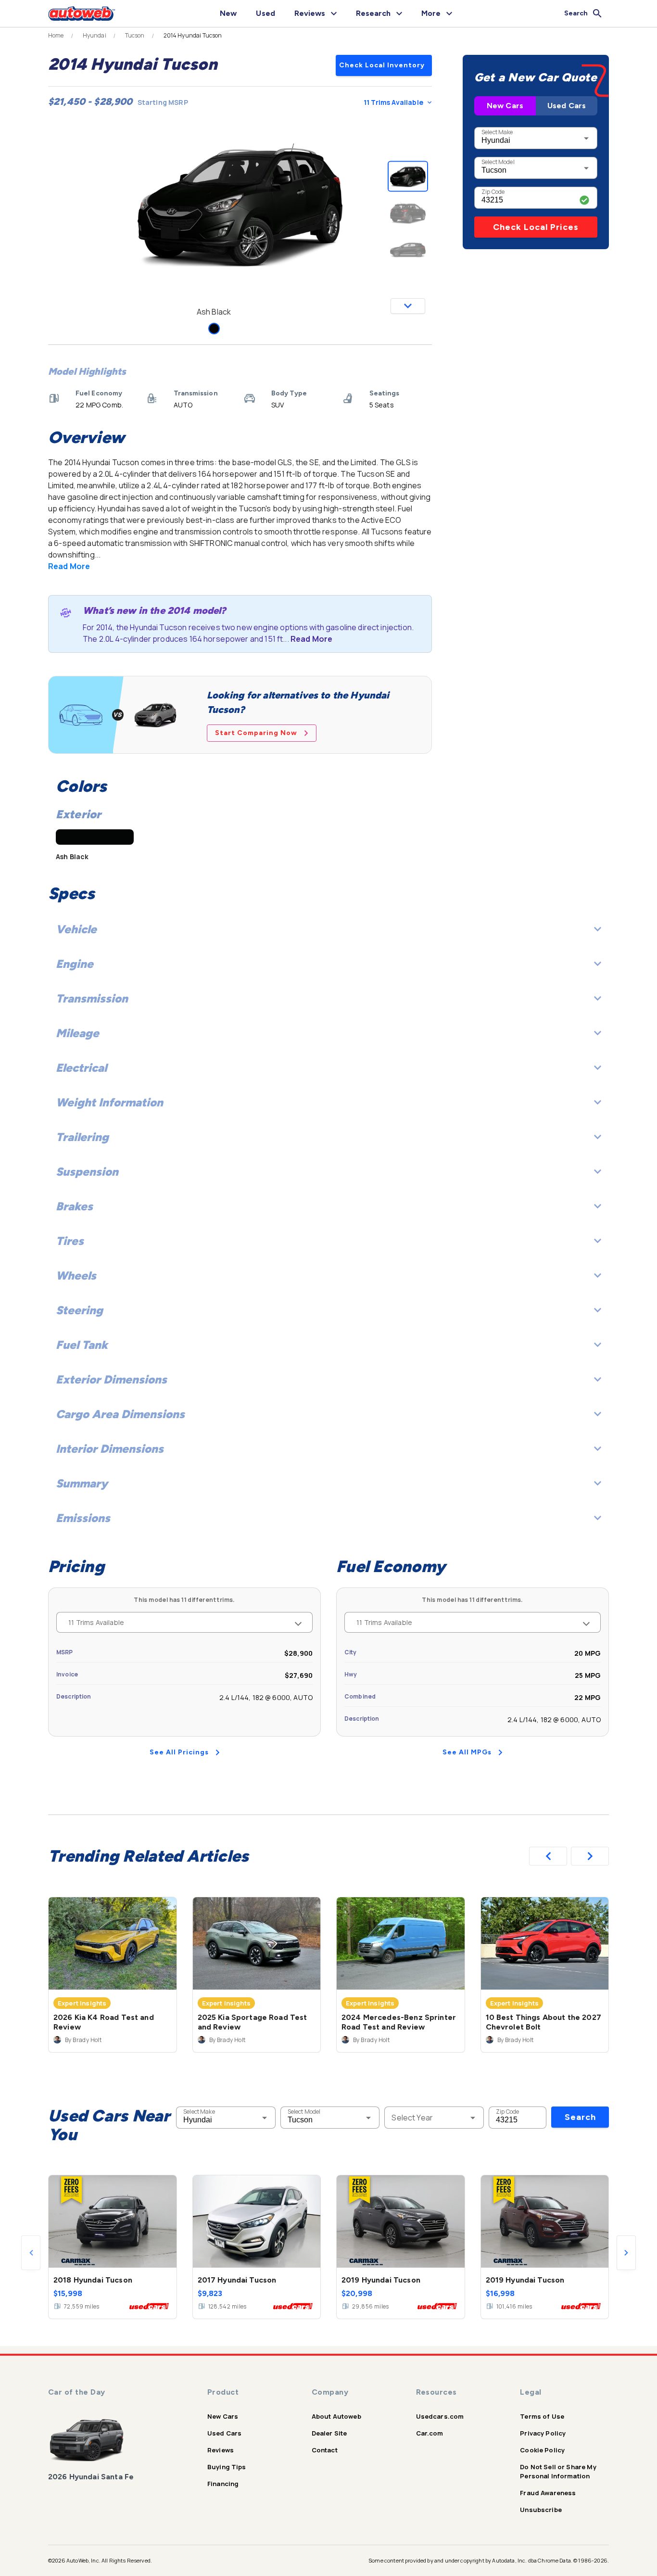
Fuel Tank (82, 1345)
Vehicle (76, 929)
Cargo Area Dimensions (120, 1414)
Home (56, 36)
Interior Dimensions (110, 1449)
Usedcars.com (440, 2416)
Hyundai (95, 36)
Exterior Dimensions (111, 1379)
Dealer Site (329, 2433)
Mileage (77, 1033)
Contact (325, 2450)
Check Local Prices (536, 227)
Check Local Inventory (382, 65)
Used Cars (567, 106)
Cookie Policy (542, 2450)
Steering (79, 1310)
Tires (70, 1241)
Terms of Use (542, 2416)
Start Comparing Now (256, 733)
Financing (223, 2484)
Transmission (92, 998)
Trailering (82, 1137)
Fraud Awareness (548, 2493)
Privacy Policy (543, 2433)
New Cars (505, 106)
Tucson (135, 36)
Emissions (83, 1518)
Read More (69, 566)
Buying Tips (227, 2467)
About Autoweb (336, 2416)
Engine (75, 964)
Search (580, 2117)
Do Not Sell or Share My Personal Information (558, 2471)
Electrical (81, 1068)
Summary (82, 1483)
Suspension (87, 1172)
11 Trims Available (393, 102)
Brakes (74, 1206)
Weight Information (109, 1102)
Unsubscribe (541, 2510)
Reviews (221, 2450)
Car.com (430, 2433)
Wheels (76, 1275)
